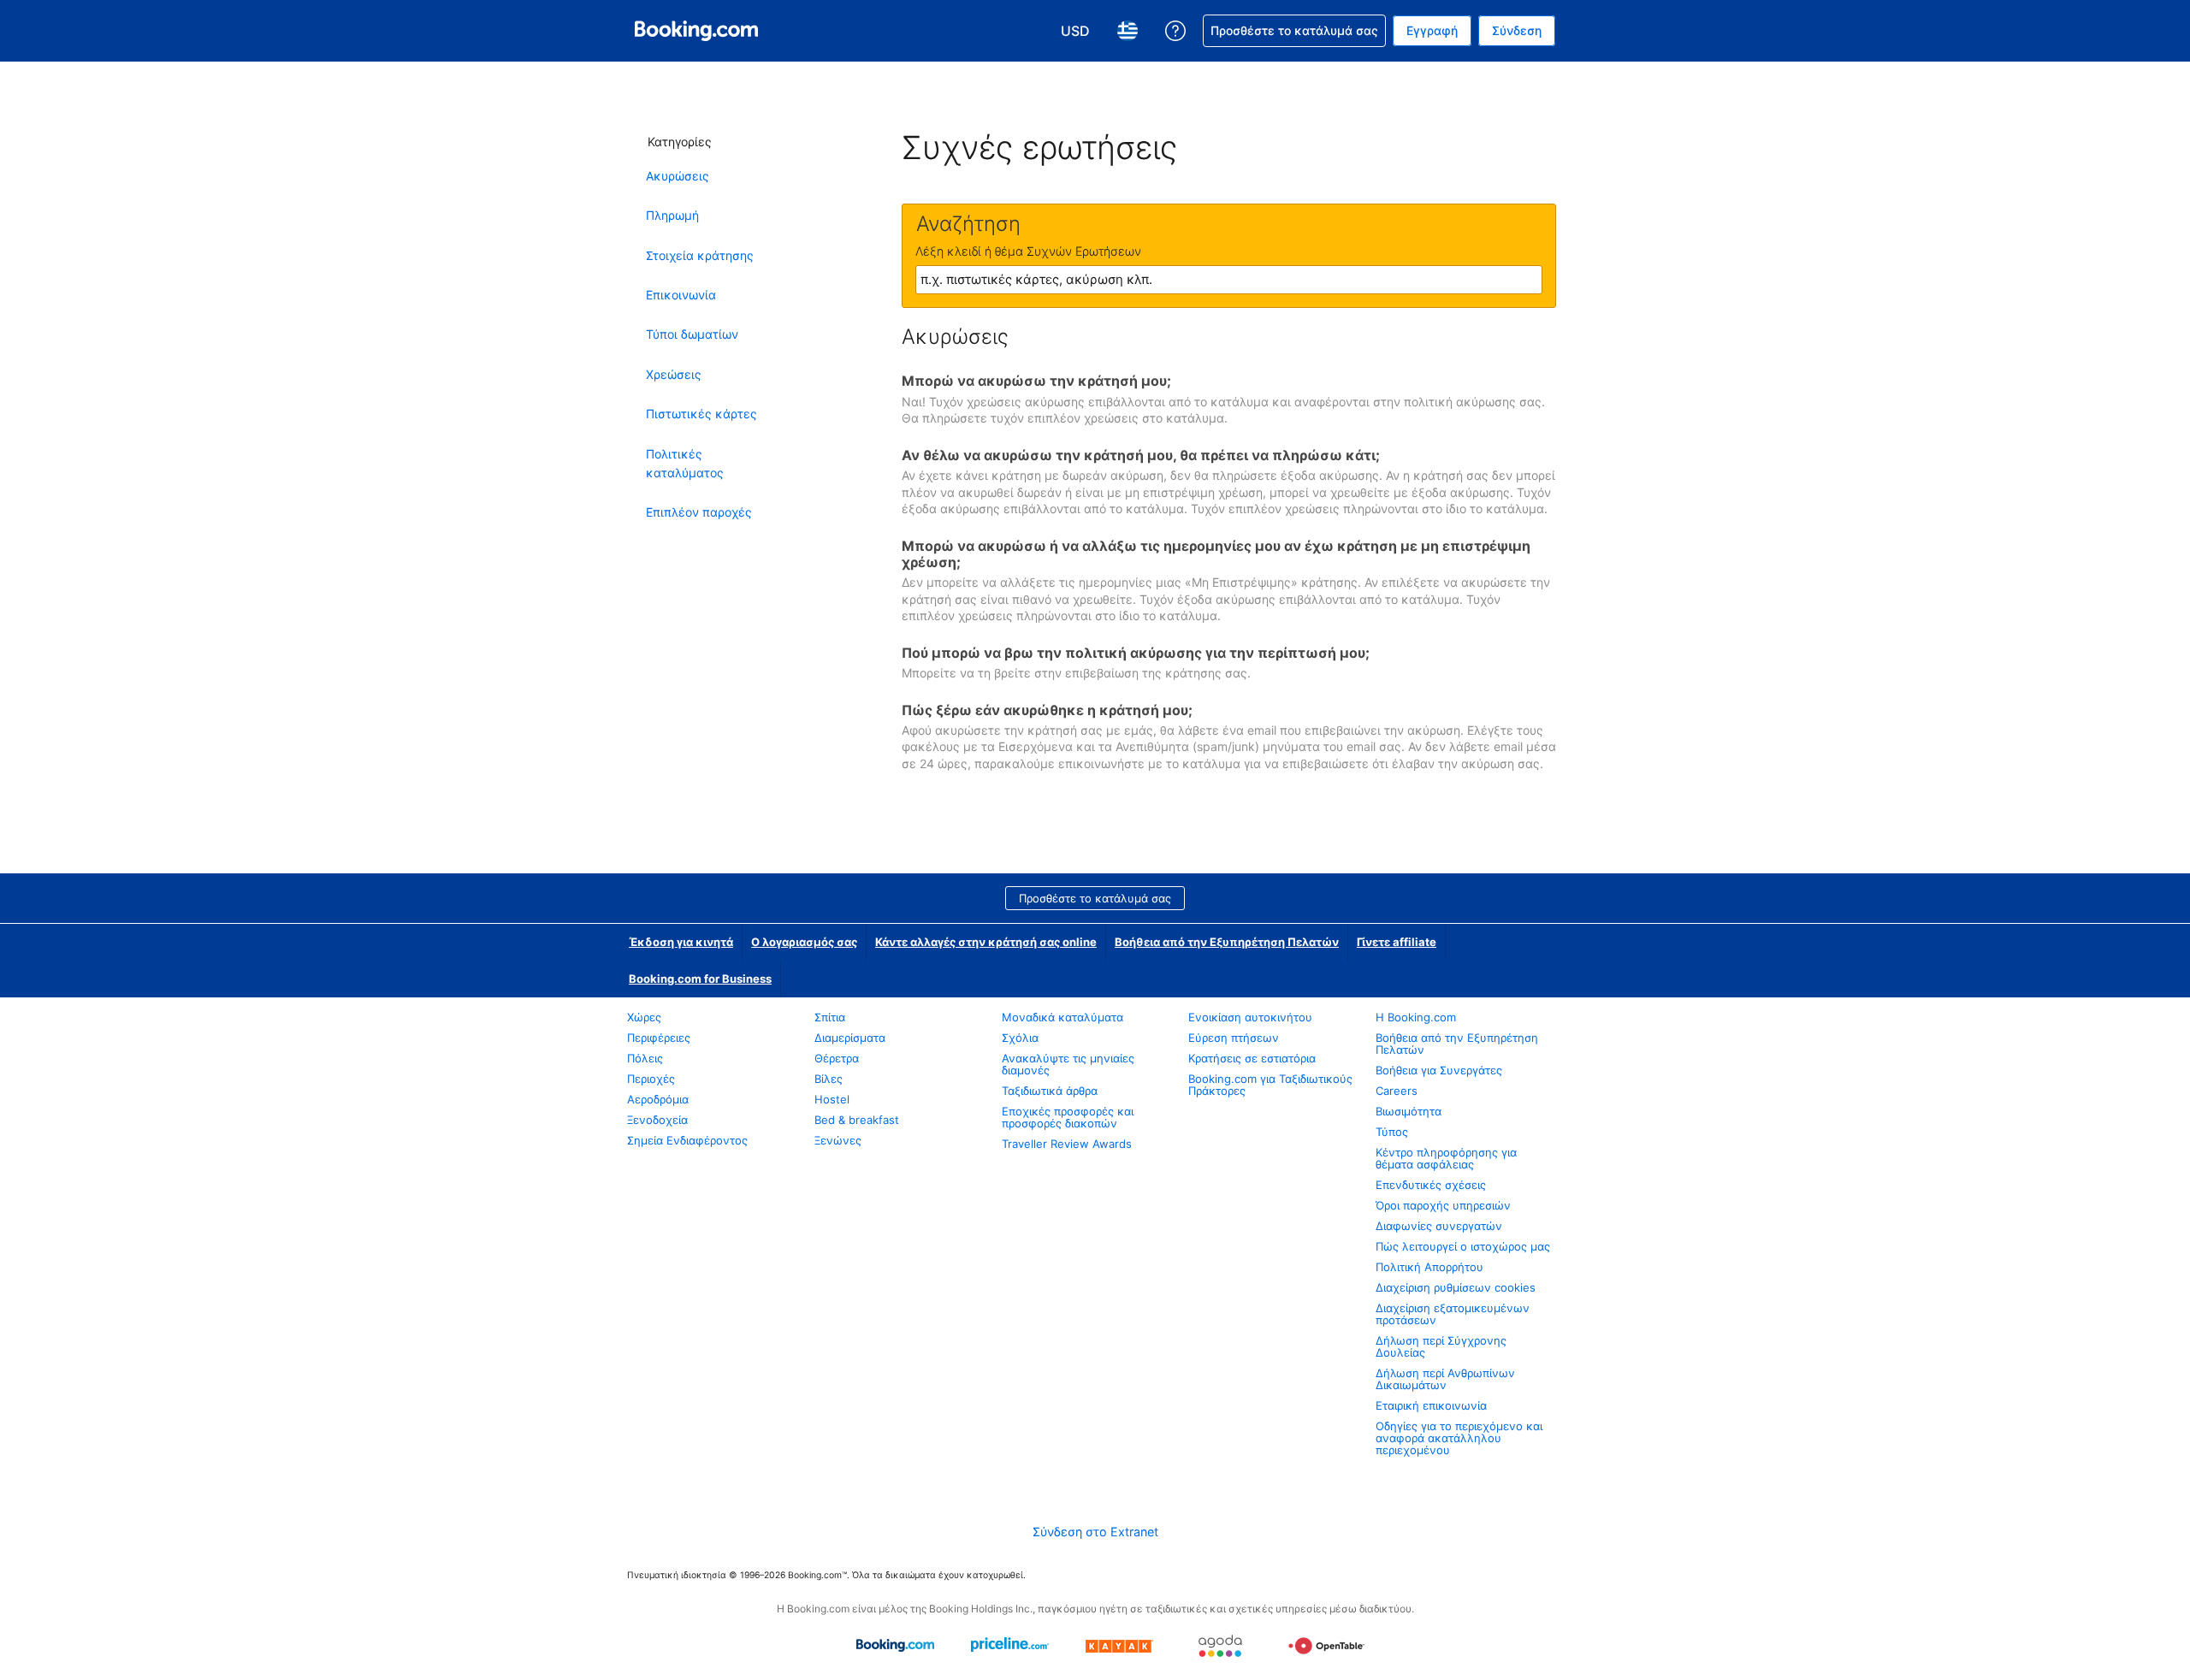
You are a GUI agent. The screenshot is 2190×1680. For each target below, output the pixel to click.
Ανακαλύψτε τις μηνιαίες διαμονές (1068, 1064)
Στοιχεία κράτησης (700, 255)
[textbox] (1229, 280)
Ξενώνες (838, 1140)
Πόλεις (645, 1058)
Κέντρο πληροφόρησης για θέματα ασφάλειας (1446, 1158)
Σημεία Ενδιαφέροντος (687, 1140)
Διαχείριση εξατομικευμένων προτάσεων (1453, 1314)
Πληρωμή (672, 215)
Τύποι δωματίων (692, 334)
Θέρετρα (837, 1058)
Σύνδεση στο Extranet (1095, 1532)
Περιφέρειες (659, 1038)
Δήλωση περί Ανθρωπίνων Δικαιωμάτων (1445, 1379)
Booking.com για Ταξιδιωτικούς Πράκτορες (1270, 1085)
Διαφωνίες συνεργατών (1439, 1226)
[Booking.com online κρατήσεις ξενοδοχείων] (696, 31)
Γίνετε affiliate (1397, 942)
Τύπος (1392, 1132)
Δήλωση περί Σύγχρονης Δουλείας (1441, 1346)
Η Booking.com (1416, 1017)
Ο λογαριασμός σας (804, 942)
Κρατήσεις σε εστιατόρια (1252, 1058)
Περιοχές (651, 1079)
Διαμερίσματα (850, 1038)
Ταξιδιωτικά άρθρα (1050, 1091)
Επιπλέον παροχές (699, 512)
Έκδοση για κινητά (681, 942)
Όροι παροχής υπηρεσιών (1443, 1205)
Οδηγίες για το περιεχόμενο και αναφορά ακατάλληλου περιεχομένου (1459, 1438)
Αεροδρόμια (658, 1099)
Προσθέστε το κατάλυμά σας (1095, 898)
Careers (1397, 1091)
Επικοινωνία (681, 295)
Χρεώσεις (674, 374)
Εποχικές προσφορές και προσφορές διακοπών (1068, 1117)
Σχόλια (1020, 1038)
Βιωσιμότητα (1409, 1111)
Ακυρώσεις (678, 176)
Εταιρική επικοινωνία (1431, 1405)
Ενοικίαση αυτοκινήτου (1250, 1017)
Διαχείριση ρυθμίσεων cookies (1456, 1287)
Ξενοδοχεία (657, 1120)
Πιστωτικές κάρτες (701, 414)
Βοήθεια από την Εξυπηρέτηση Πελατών (1227, 942)
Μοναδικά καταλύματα (1062, 1017)
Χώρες (644, 1017)
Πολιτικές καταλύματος (685, 463)
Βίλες (829, 1079)
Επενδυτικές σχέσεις (1431, 1185)
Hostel (832, 1099)
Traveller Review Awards (1067, 1144)
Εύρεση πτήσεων (1234, 1038)
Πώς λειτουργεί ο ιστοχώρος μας (1463, 1246)
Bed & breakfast (857, 1120)
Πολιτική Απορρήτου (1429, 1267)
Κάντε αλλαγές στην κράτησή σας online (986, 942)
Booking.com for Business (700, 979)
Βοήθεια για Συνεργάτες (1439, 1070)
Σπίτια (830, 1017)
